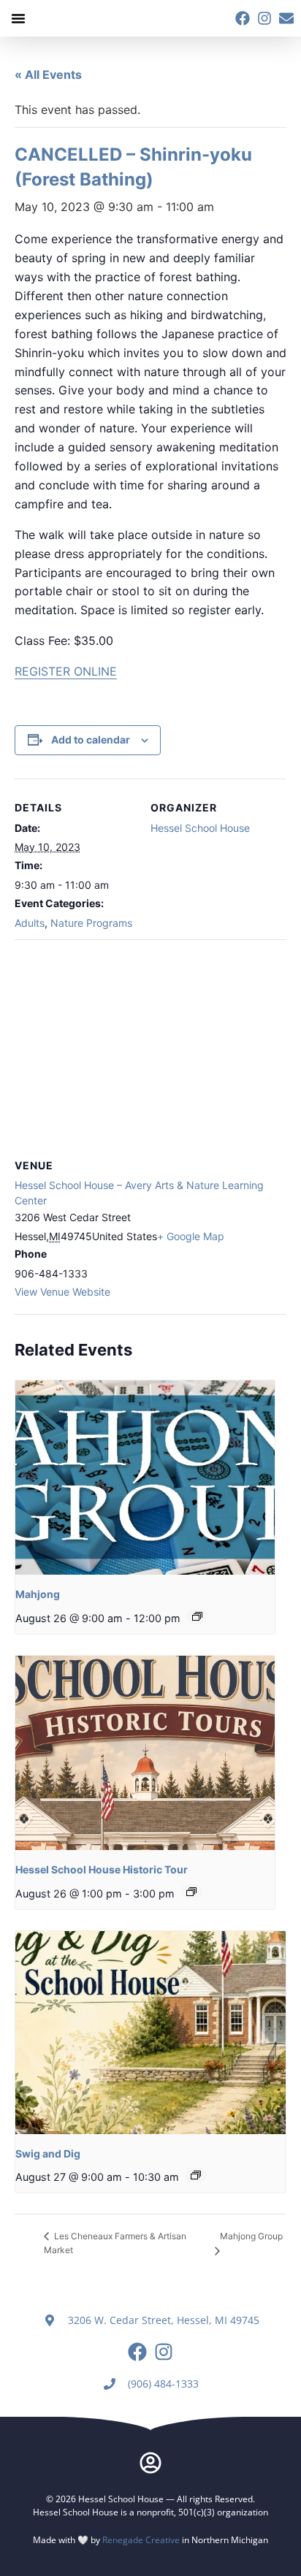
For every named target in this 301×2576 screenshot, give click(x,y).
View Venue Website (62, 1292)
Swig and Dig (48, 2153)
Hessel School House (200, 828)
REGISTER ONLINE (66, 671)
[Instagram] (264, 18)
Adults (30, 923)
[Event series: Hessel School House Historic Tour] (191, 1892)
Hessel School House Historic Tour (102, 1869)
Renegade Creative (141, 2540)
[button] (18, 18)
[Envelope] (286, 18)
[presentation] (145, 1478)
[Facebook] (243, 18)
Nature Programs (91, 923)
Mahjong (38, 1594)
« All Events (48, 74)
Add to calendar (91, 739)
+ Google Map (191, 1236)
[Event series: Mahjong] (197, 1616)
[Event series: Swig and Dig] (196, 2175)
